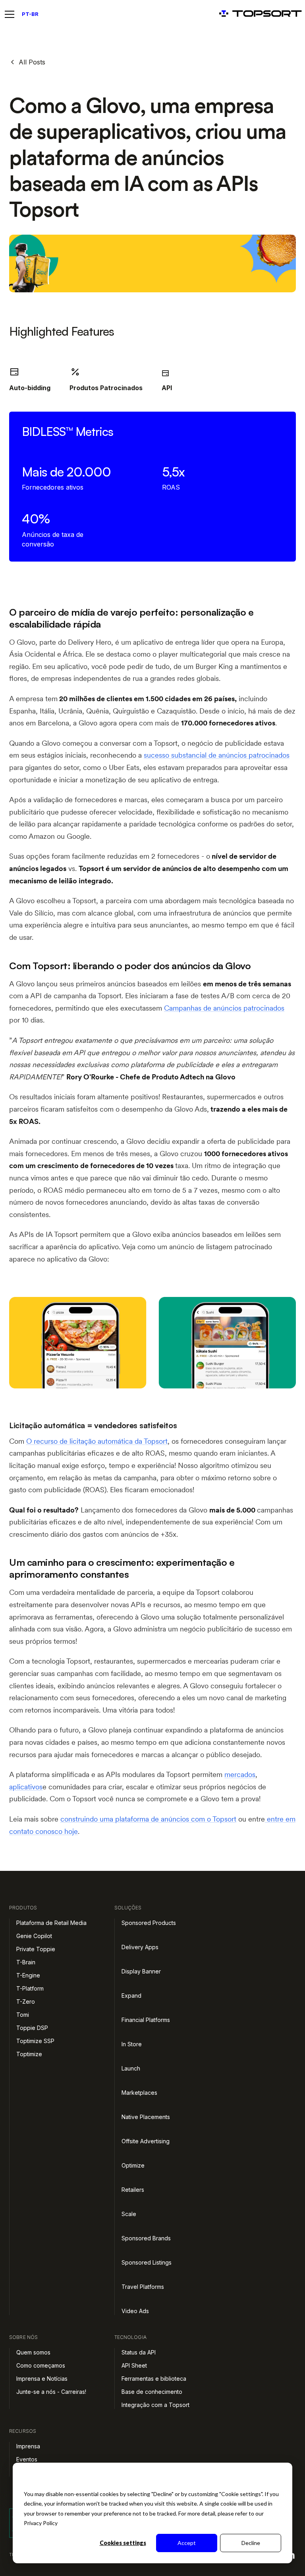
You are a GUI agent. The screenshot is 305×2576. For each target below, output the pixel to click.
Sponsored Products (149, 1923)
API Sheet (134, 2365)
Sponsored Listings (147, 2262)
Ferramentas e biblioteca (154, 2379)
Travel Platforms (143, 2287)
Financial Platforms (146, 2020)
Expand (131, 1996)
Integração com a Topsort (155, 2405)
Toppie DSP (32, 2028)
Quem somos (33, 2352)
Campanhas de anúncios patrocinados (224, 1008)
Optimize (133, 2165)
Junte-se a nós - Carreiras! (51, 2392)
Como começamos (41, 2365)
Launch (131, 2068)
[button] (11, 14)
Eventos (27, 2459)
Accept (187, 2543)
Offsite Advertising (146, 2141)
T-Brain (26, 1962)
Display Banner (141, 1971)
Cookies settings (123, 2543)
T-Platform (30, 1988)
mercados (240, 1774)
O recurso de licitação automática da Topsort (97, 1441)
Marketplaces (139, 2093)
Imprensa (28, 2446)
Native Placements (146, 2117)
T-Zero (26, 2002)
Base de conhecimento (152, 2392)
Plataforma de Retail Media (51, 1923)
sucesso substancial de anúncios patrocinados (217, 755)
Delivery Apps (140, 1947)
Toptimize (29, 2054)
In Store (132, 2044)
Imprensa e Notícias (42, 2379)
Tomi (23, 2015)
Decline (251, 2543)
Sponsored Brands (146, 2238)
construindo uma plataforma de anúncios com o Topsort (148, 1819)
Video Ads (135, 2311)
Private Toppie (36, 1949)
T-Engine (28, 1975)
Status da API (139, 2352)
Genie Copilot (34, 1936)
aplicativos (26, 1787)
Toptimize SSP (35, 2041)
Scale (129, 2214)
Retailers (133, 2190)
